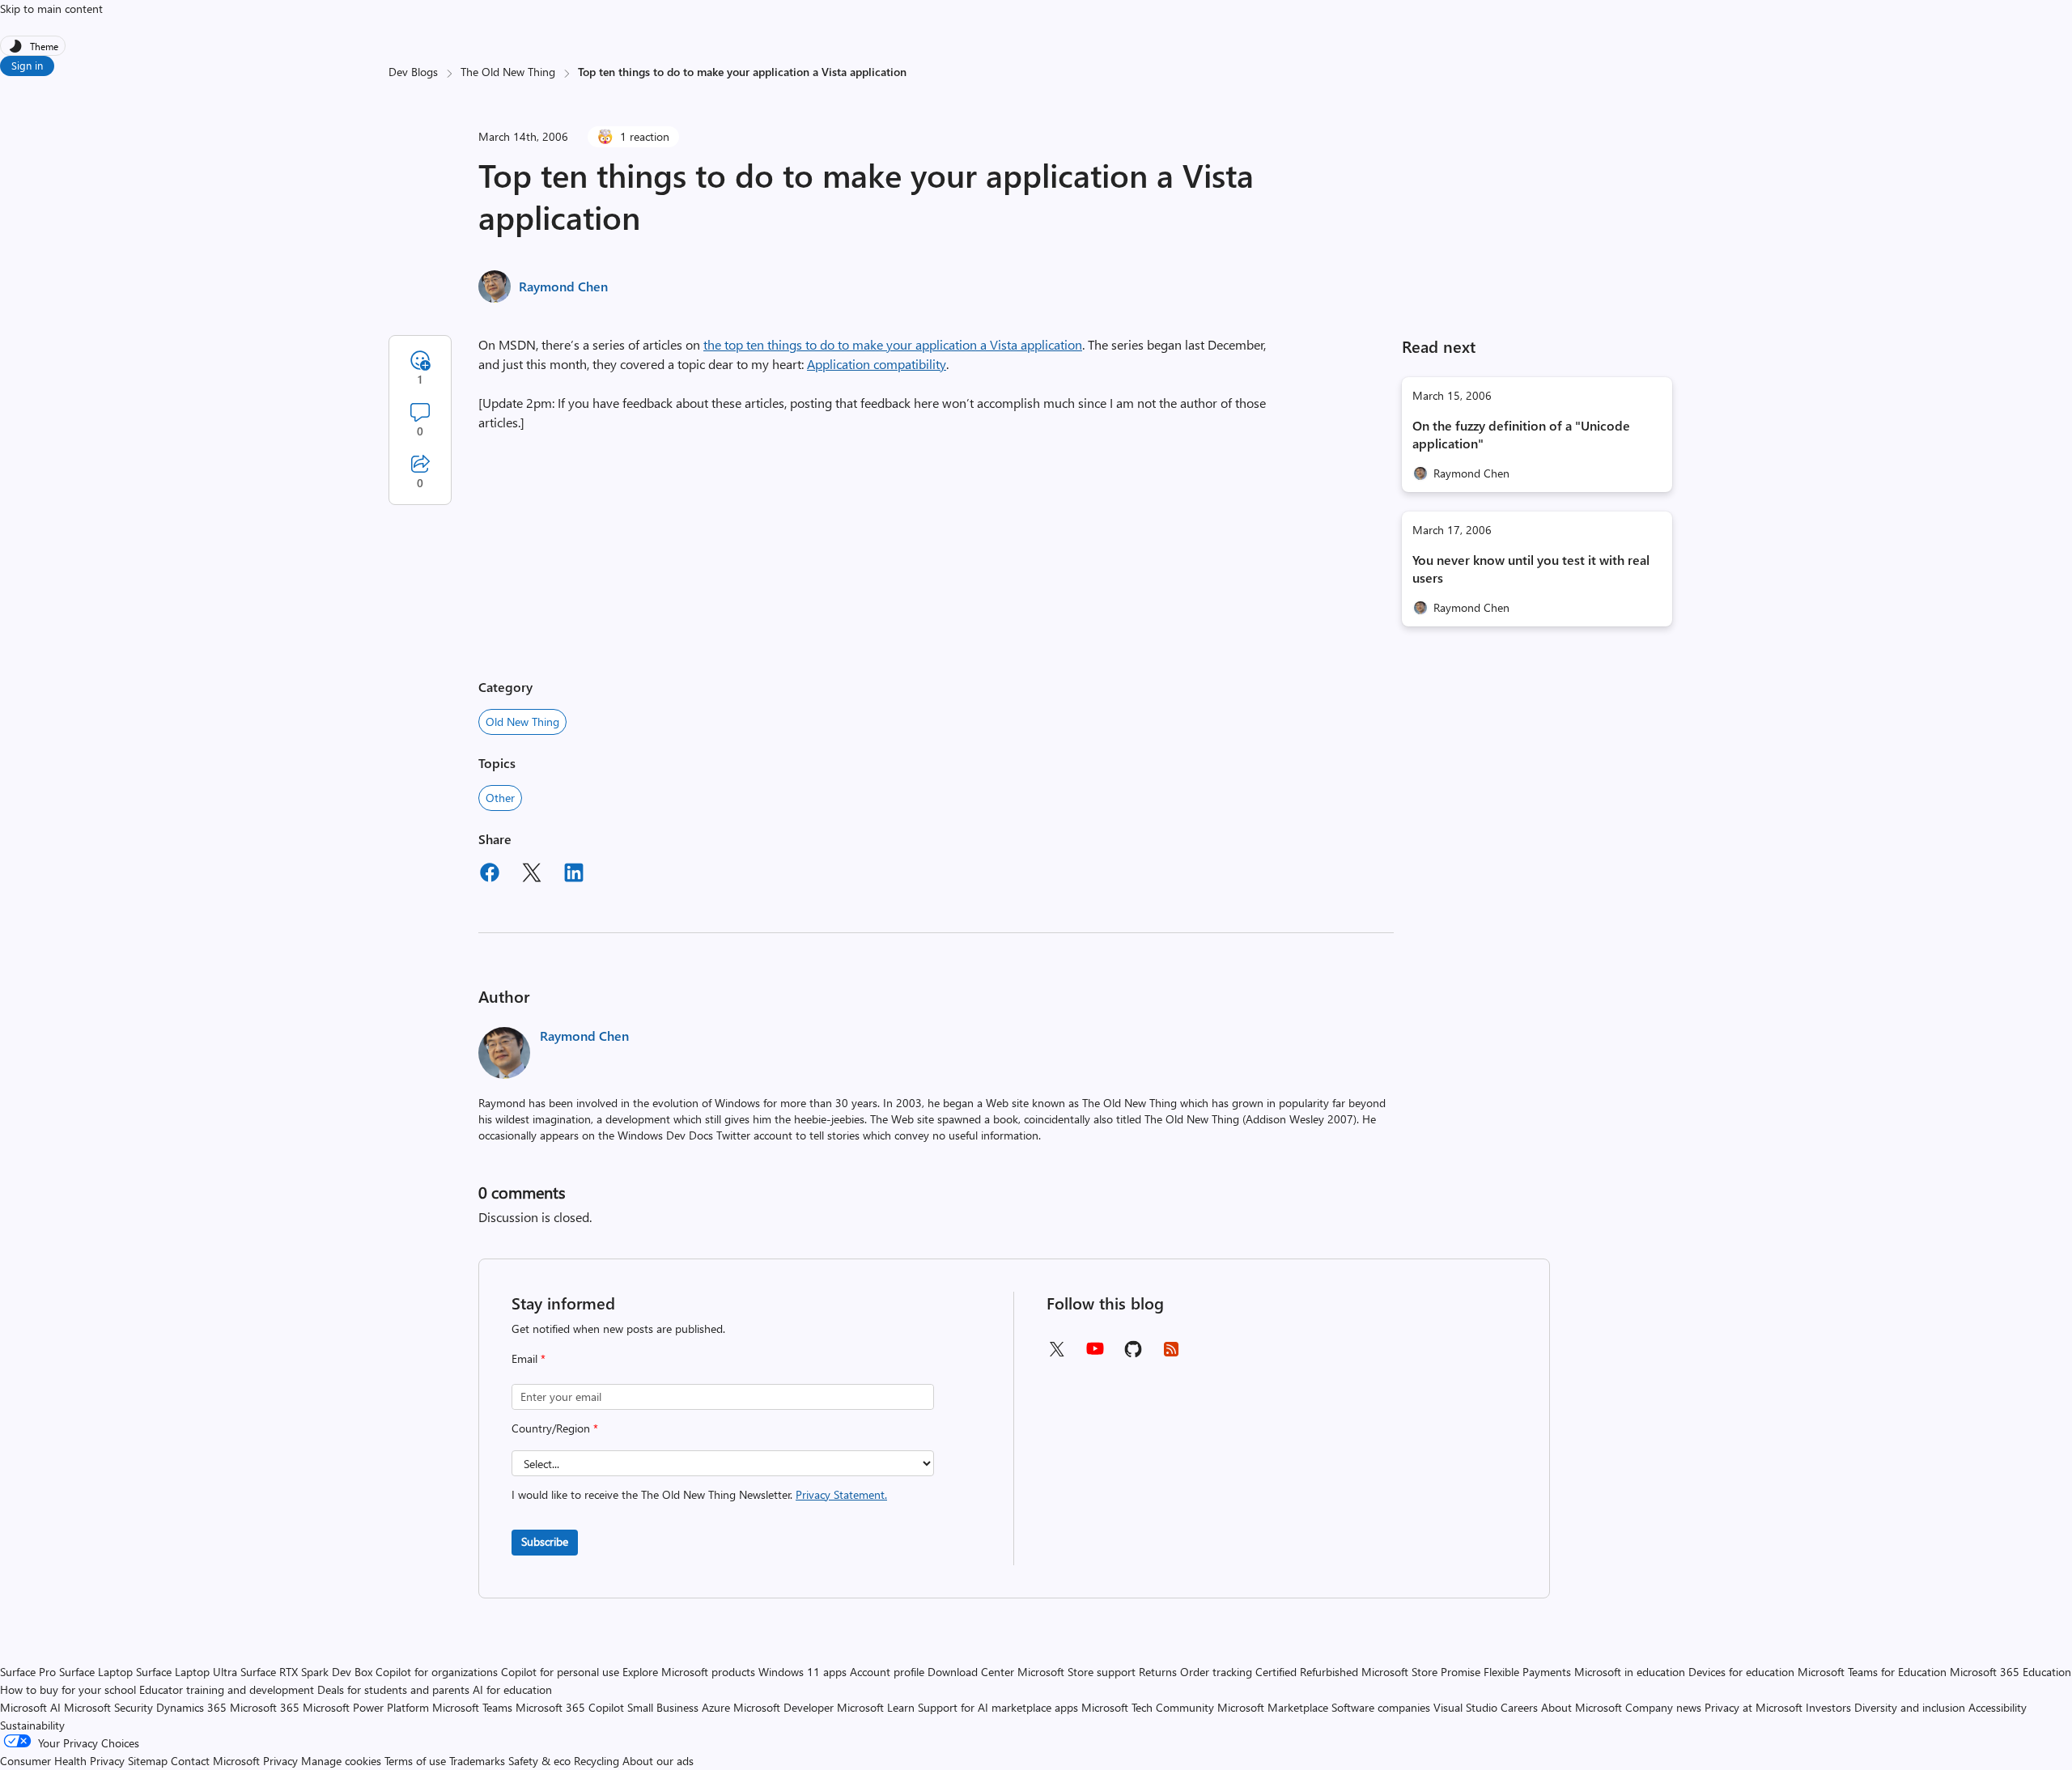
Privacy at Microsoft (1754, 1707)
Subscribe (545, 1541)
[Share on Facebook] (490, 875)
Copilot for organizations (437, 1672)
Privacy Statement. (841, 1494)
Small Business (663, 1707)
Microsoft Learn (876, 1707)
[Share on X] (532, 875)
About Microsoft (1582, 1707)
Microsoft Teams (472, 1707)
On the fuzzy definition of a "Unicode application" (1521, 434)
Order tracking (1216, 1672)
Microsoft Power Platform (366, 1707)
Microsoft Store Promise (1421, 1672)
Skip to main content (51, 8)
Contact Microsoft (215, 1761)
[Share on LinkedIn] (574, 875)
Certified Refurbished (1307, 1672)
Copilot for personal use (560, 1672)
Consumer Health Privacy (62, 1761)
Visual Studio (1465, 1707)
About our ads (658, 1761)
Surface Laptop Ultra (187, 1672)
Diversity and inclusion (1910, 1707)
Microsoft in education (1630, 1672)
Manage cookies (341, 1761)
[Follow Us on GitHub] (1133, 1354)
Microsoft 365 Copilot (570, 1707)
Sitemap (148, 1761)
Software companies (1381, 1707)
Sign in (27, 65)
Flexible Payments (1527, 1672)
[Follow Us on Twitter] (1056, 1354)
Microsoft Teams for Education (1872, 1672)
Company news (1663, 1707)
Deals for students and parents (393, 1689)
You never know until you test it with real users (1531, 569)
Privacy (282, 1761)
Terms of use (415, 1761)
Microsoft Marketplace (1273, 1707)
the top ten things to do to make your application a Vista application (893, 344)
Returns (1158, 1672)
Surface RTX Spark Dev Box (306, 1672)
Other (500, 798)
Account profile (887, 1672)
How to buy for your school (68, 1689)
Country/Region (555, 1428)
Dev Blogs (413, 72)
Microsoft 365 (265, 1707)
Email (529, 1358)
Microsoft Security (108, 1707)
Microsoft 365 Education (2010, 1672)
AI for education (512, 1689)
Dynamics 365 (191, 1707)
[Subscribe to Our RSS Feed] (1171, 1354)
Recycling (597, 1761)
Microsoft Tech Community (1148, 1707)
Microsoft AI (30, 1707)
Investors (1828, 1707)
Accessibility (1998, 1707)
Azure (716, 1707)
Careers (1519, 1707)
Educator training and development (227, 1689)
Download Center (971, 1672)
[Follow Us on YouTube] (1095, 1354)
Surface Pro (28, 1672)
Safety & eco (539, 1761)
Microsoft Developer (783, 1707)
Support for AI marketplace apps (998, 1707)
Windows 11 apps (802, 1672)
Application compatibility (877, 364)
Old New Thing (522, 722)
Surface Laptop (96, 1672)
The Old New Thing (508, 72)
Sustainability (32, 1725)
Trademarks (477, 1761)
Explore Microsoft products (689, 1672)
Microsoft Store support (1076, 1672)
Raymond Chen (563, 286)
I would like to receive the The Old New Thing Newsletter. (699, 1494)
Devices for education (1741, 1672)
